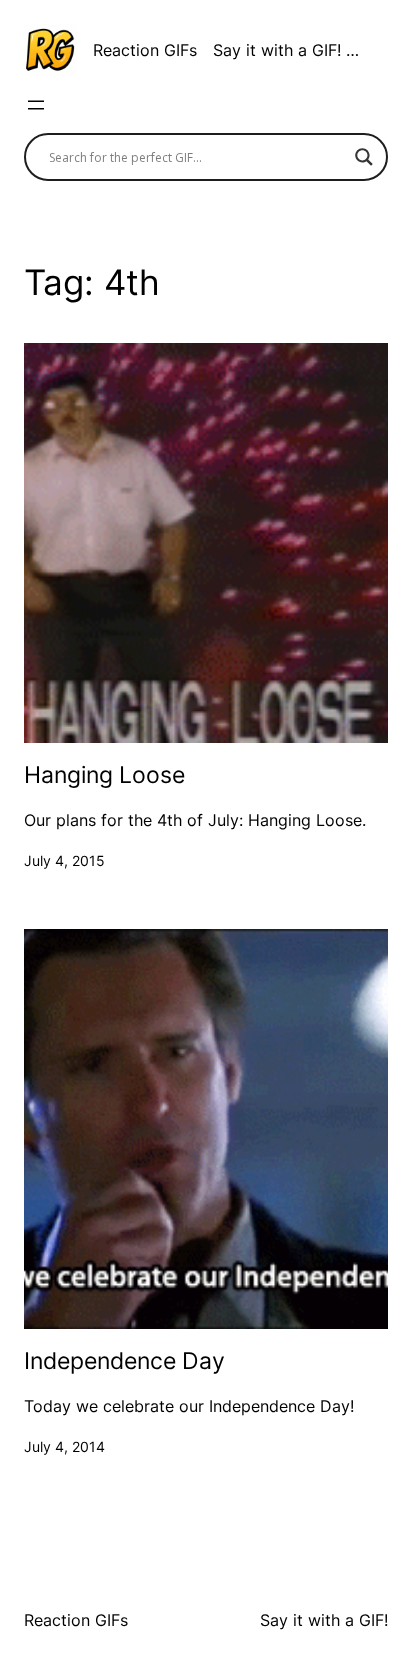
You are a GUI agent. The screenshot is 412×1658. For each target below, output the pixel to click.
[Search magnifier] (364, 157)
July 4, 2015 (64, 860)
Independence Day (124, 1361)
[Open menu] (36, 105)
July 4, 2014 (64, 1446)
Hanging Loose (104, 775)
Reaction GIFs (145, 50)
